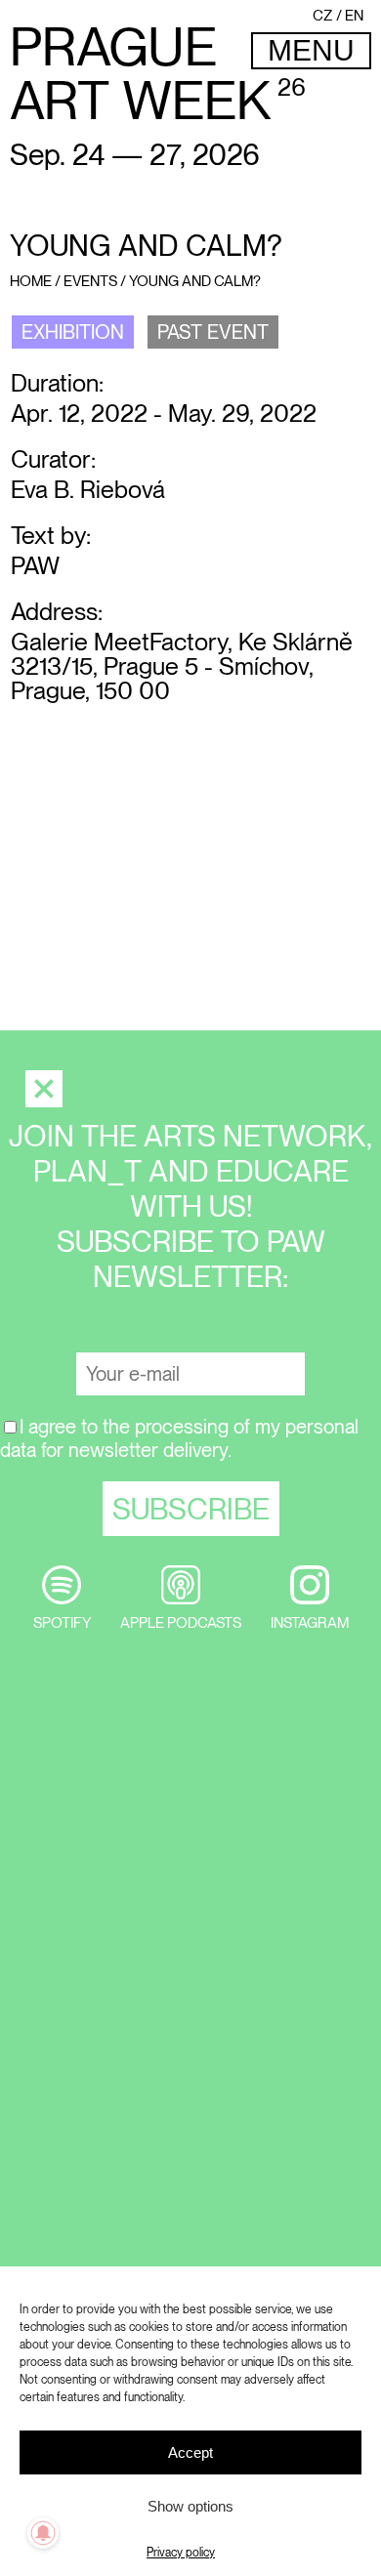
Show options (190, 2506)
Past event (213, 332)
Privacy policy (181, 2553)
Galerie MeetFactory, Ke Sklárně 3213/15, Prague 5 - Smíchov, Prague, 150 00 (182, 666)
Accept (190, 2452)
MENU (311, 50)
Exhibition (73, 332)
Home (31, 281)
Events (90, 281)
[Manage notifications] (43, 2533)
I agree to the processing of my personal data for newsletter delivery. (179, 1438)
